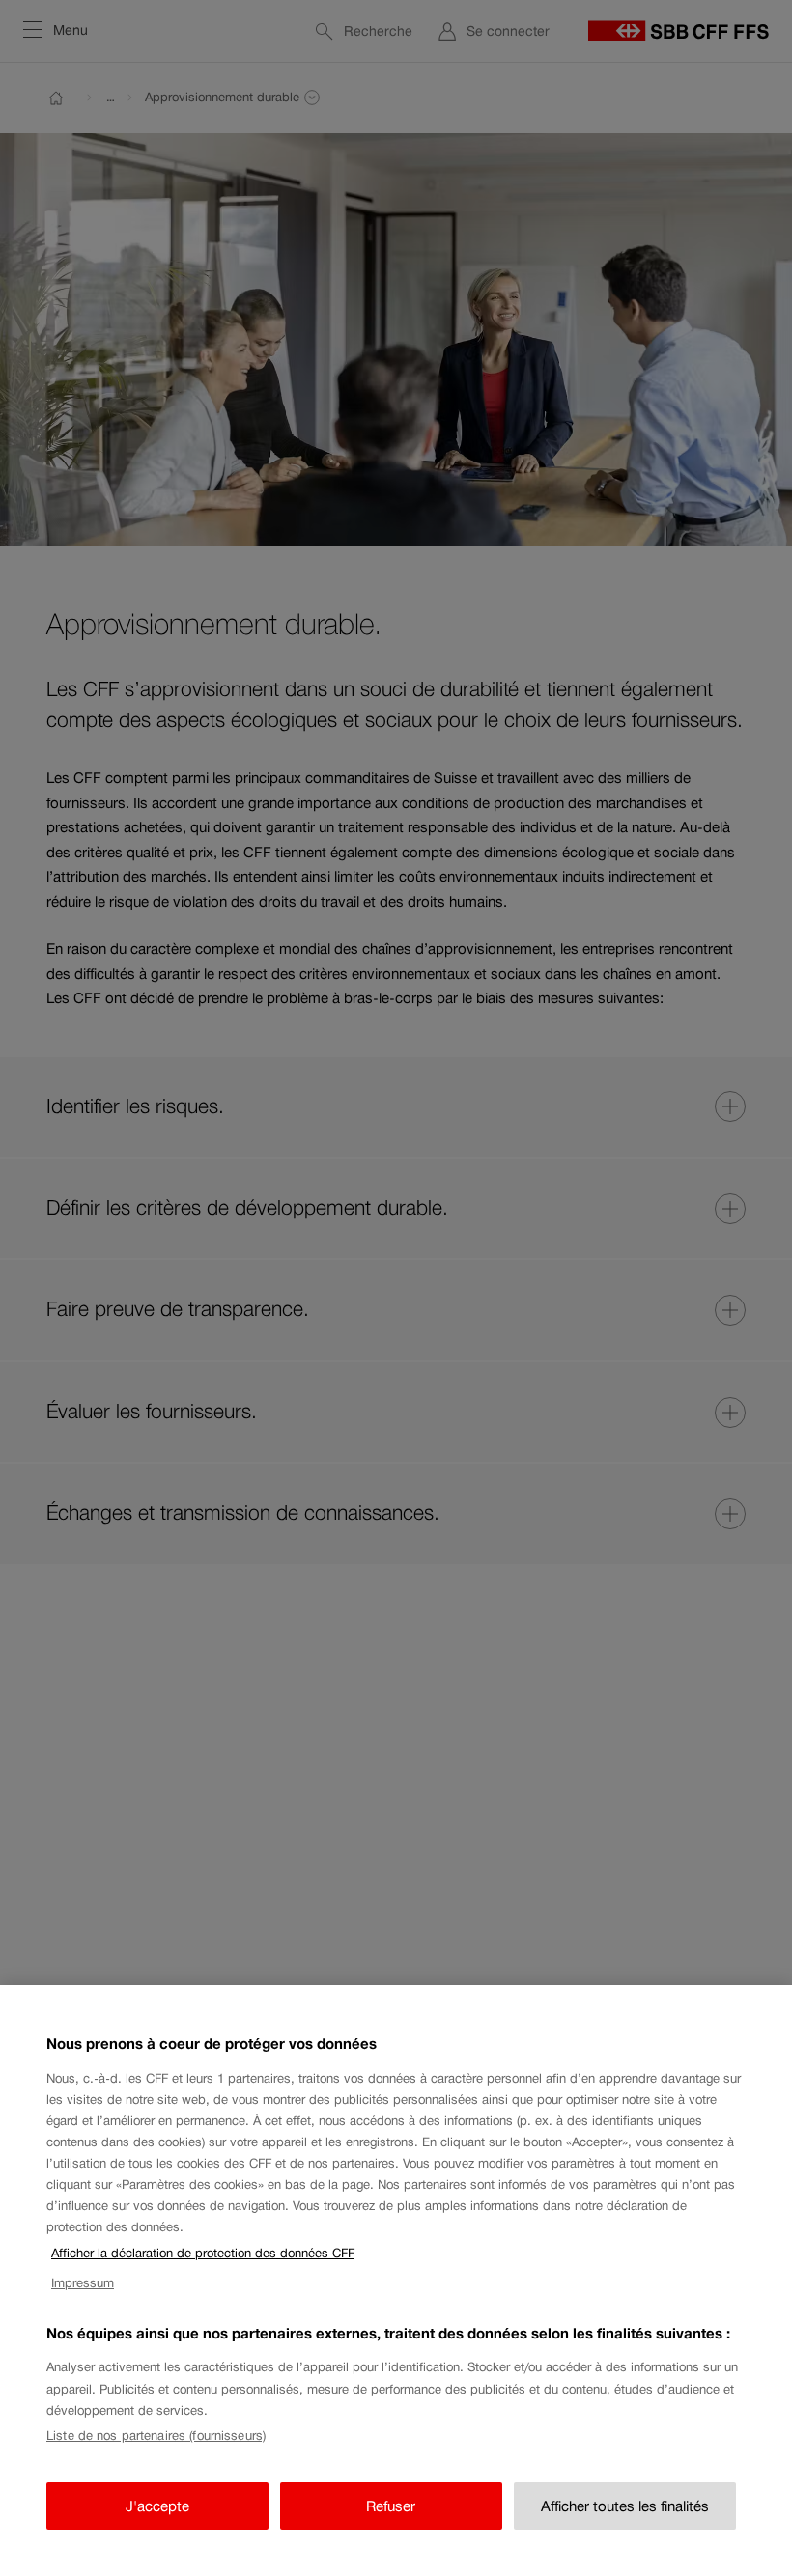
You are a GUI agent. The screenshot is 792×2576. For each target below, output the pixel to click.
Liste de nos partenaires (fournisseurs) (156, 2436)
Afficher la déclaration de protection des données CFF (203, 2253)
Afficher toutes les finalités (625, 2506)
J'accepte (157, 2506)
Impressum (83, 2283)
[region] (396, 2281)
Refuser (391, 2506)
